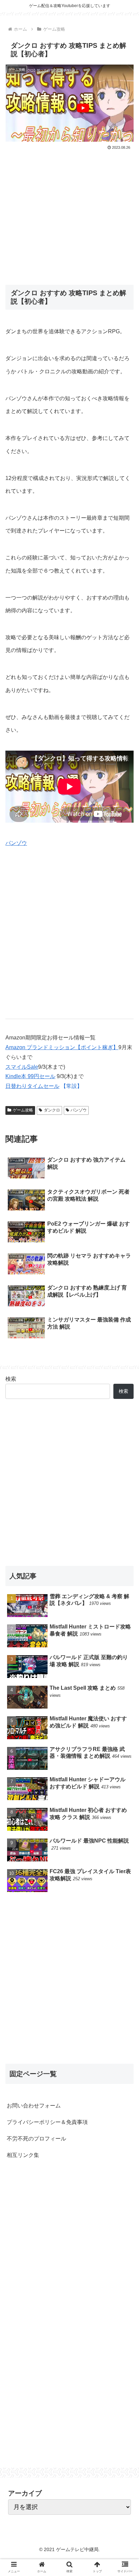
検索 (11, 1379)
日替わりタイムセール (32, 1086)
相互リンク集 (23, 2155)
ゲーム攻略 (23, 1110)
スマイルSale (22, 1067)
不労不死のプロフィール (36, 2139)
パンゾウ (16, 843)
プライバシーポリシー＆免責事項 (47, 2122)
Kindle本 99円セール (30, 1076)
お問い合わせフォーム (34, 2106)
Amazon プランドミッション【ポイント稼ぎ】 (62, 1047)
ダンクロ (52, 1110)
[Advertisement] (69, 213)
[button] (125, 1344)
